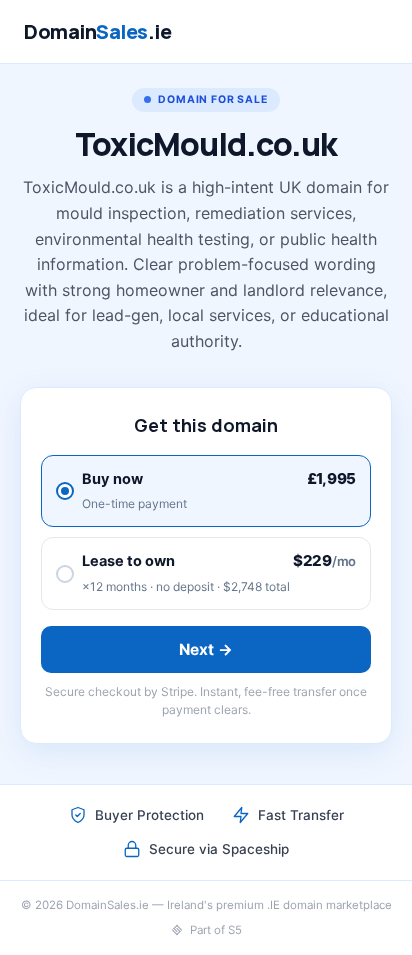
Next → (206, 649)
